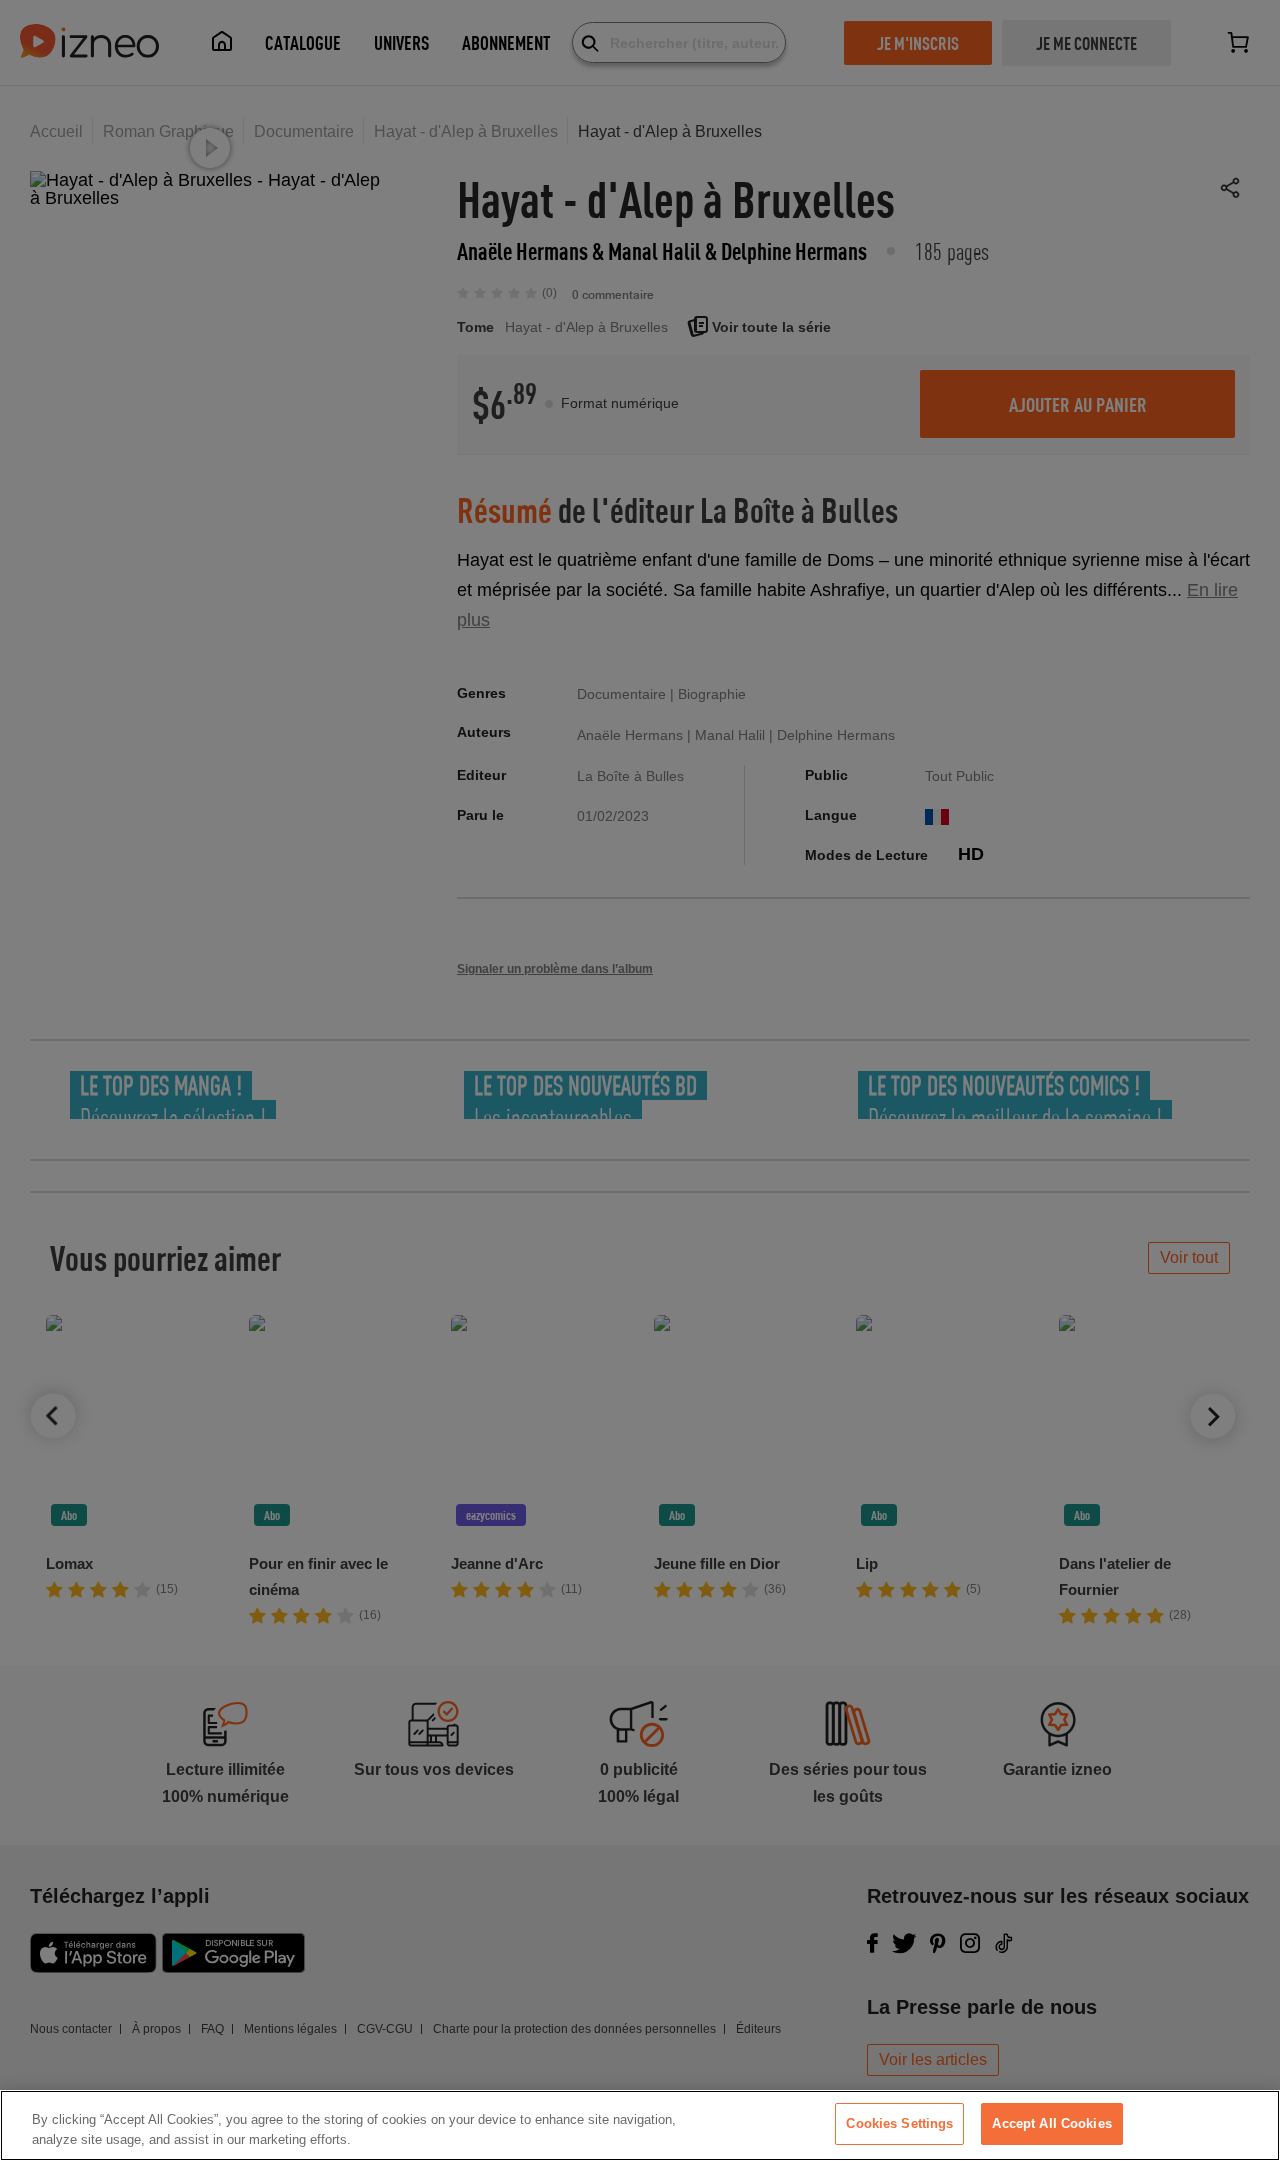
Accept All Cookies (1051, 2123)
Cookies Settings (899, 2123)
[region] (640, 2125)
